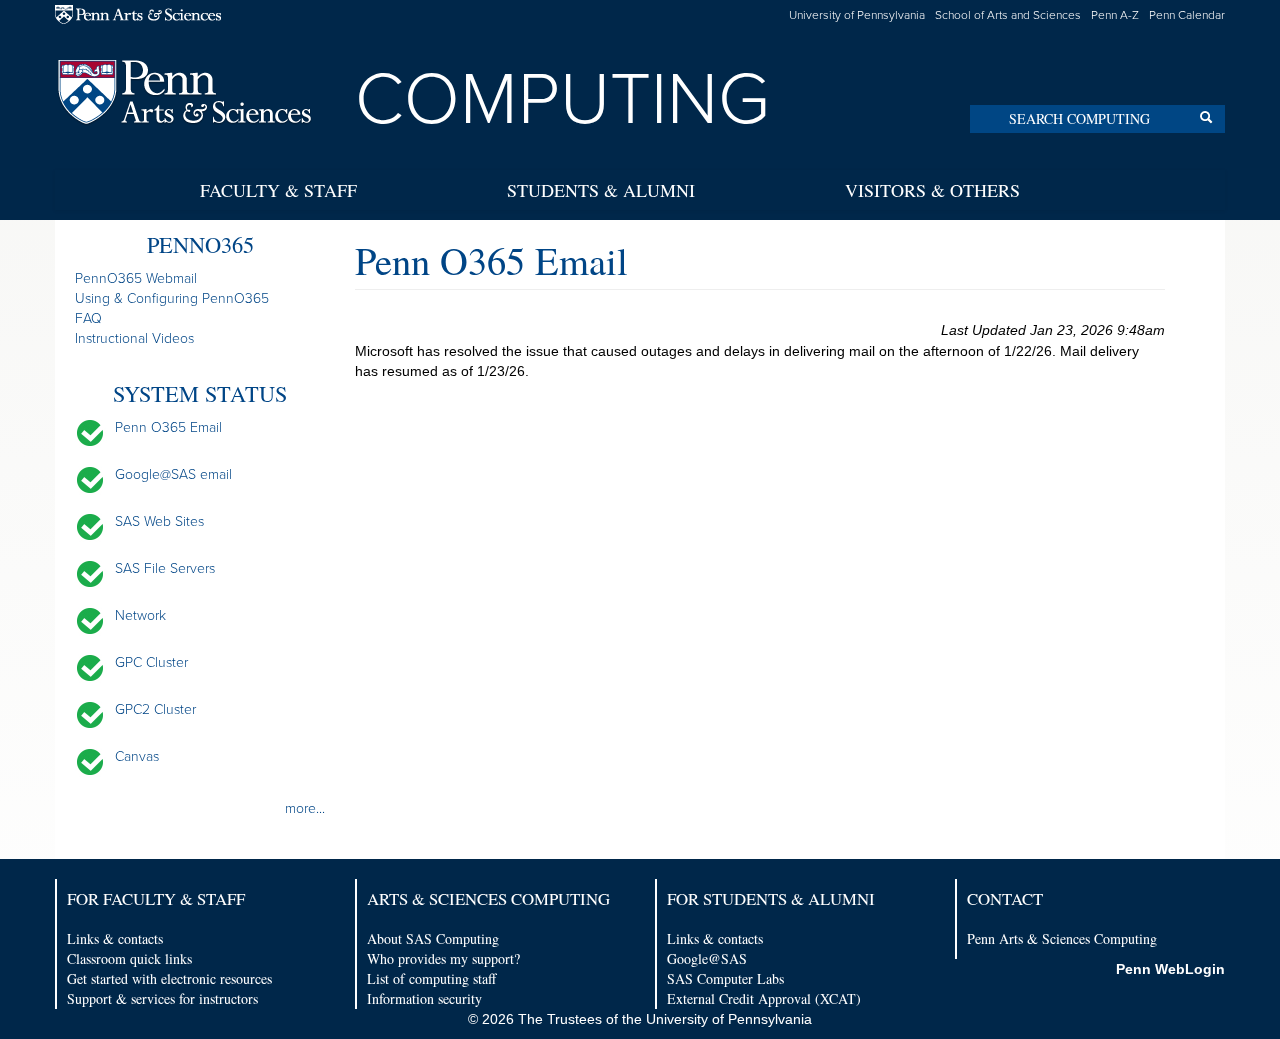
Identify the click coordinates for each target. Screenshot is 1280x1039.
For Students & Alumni (771, 898)
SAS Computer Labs (725, 978)
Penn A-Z (1115, 15)
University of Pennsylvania (857, 15)
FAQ (88, 318)
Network (140, 615)
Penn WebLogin (1170, 969)
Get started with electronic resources (169, 978)
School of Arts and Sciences (1008, 15)
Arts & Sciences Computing (488, 898)
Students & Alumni (601, 190)
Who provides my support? (443, 958)
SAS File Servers (165, 568)
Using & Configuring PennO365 (172, 298)
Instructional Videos (134, 338)
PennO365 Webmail (136, 278)
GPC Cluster (151, 662)
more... (305, 808)
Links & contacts (115, 938)
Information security (424, 998)
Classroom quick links (129, 958)
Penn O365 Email (168, 427)
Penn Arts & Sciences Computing (1062, 938)
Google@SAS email (173, 474)
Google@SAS (707, 958)
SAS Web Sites (159, 521)
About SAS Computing (433, 938)
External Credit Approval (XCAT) (764, 998)
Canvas (137, 756)
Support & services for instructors (162, 998)
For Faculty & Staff (156, 898)
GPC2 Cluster (155, 709)
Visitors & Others (932, 190)
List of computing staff (431, 978)
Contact (1005, 898)
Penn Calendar (1187, 15)
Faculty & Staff (278, 190)
